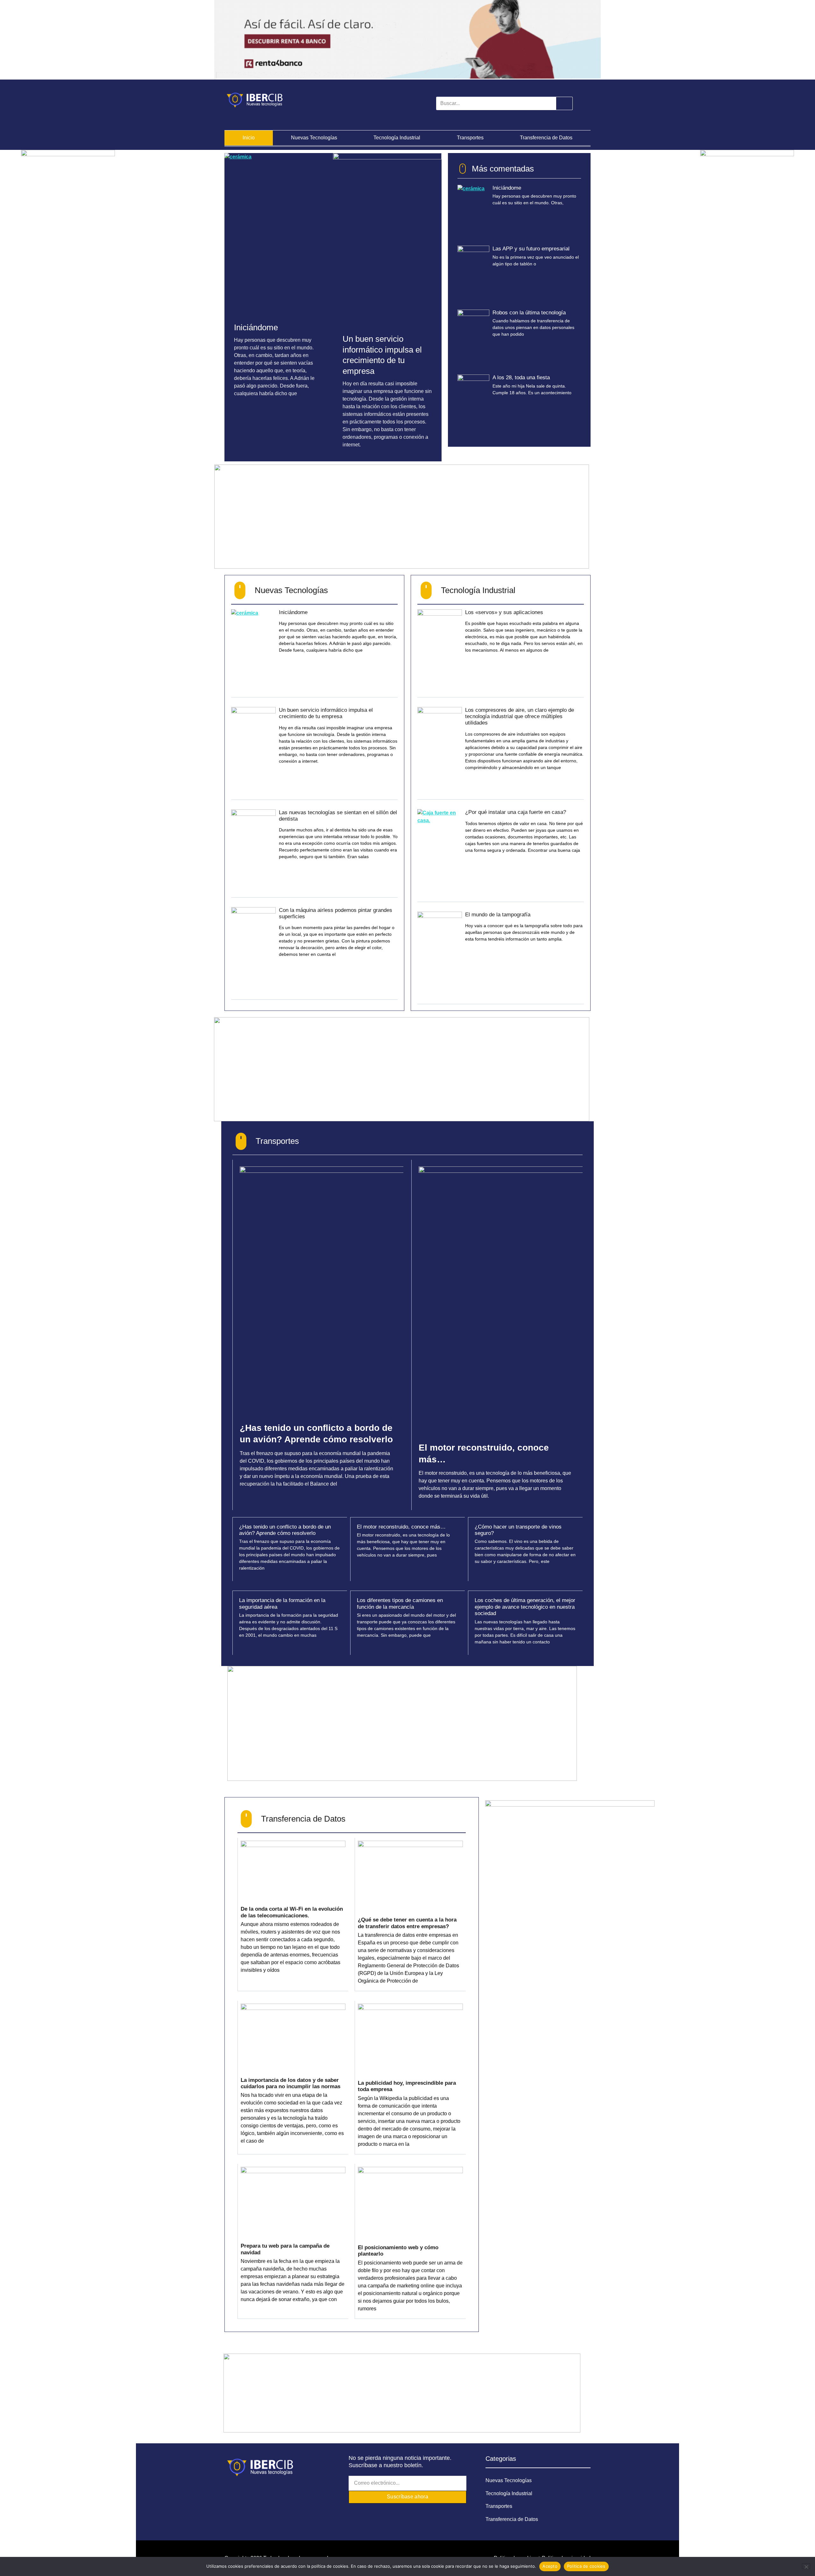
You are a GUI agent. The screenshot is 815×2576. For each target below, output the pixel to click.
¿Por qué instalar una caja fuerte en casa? (516, 812)
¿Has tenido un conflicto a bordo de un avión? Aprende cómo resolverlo (285, 1530)
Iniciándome (256, 327)
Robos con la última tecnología (529, 313)
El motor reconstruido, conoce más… (401, 1527)
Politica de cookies (586, 2566)
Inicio (249, 138)
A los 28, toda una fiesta (521, 378)
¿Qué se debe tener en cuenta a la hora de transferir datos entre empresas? (407, 1923)
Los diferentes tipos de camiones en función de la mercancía (400, 1603)
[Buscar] (564, 103)
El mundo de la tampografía (498, 915)
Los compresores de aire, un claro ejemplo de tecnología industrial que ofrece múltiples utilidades (520, 717)
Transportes (470, 138)
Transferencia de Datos (546, 138)
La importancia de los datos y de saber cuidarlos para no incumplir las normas (291, 2083)
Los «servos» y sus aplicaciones (504, 612)
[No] (806, 2566)
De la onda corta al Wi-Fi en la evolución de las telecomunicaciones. (292, 1912)
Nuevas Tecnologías (314, 138)
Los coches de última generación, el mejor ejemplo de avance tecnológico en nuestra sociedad (525, 1607)
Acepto (550, 2566)
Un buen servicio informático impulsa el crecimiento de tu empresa (326, 713)
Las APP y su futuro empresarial (531, 249)
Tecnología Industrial (397, 138)
